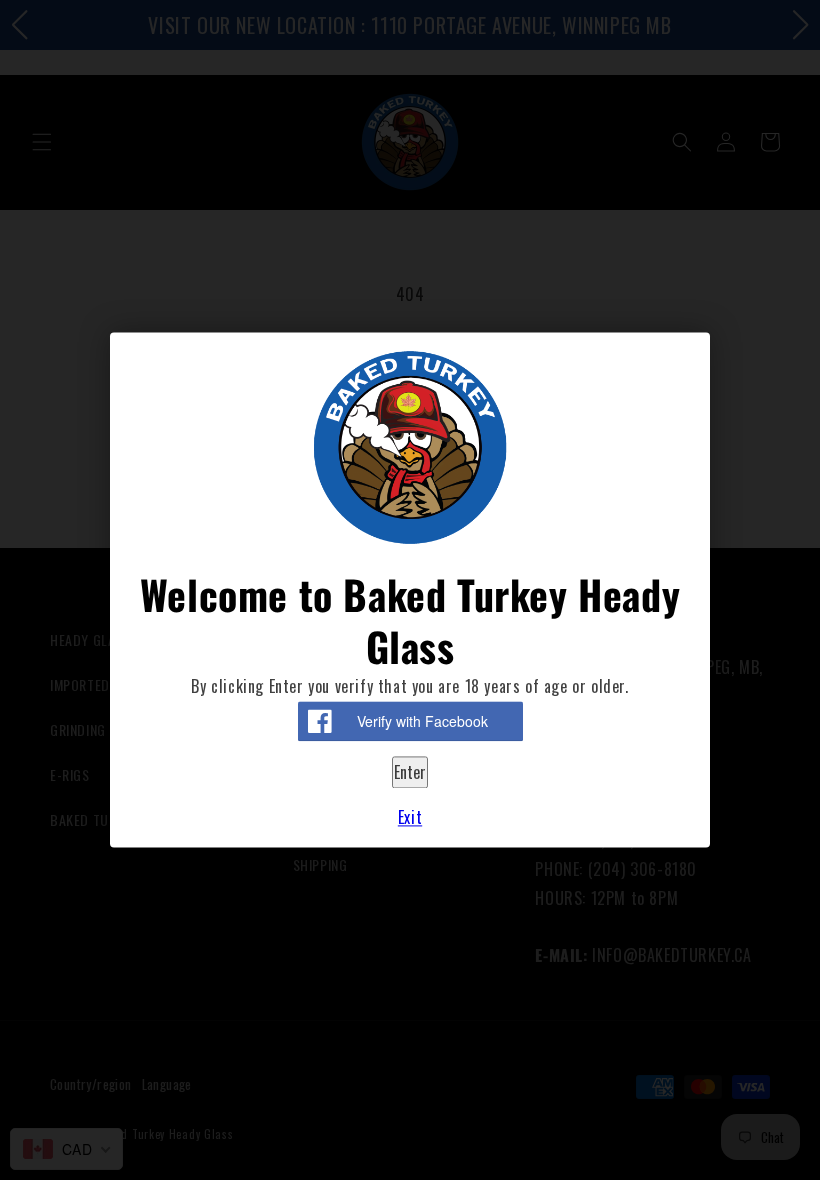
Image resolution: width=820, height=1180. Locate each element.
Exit (410, 818)
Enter (410, 772)
